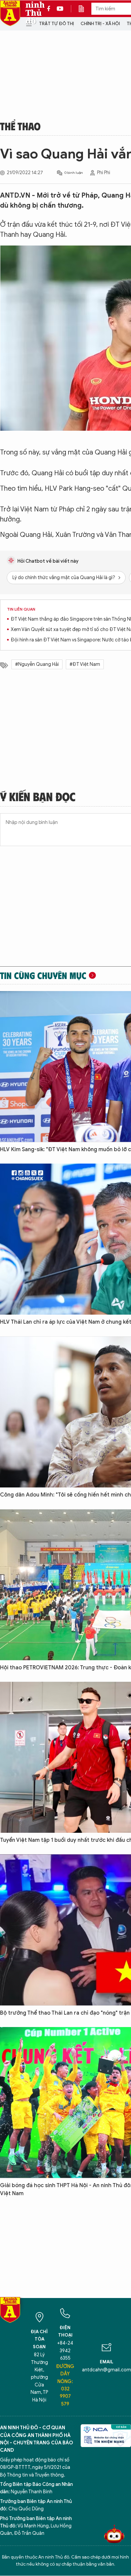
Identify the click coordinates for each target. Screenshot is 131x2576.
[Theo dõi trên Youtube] (60, 9)
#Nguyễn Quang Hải (37, 664)
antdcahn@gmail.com (106, 2370)
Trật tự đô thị (56, 24)
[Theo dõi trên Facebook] (50, 9)
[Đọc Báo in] (85, 9)
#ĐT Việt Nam (85, 664)
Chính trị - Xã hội (100, 24)
